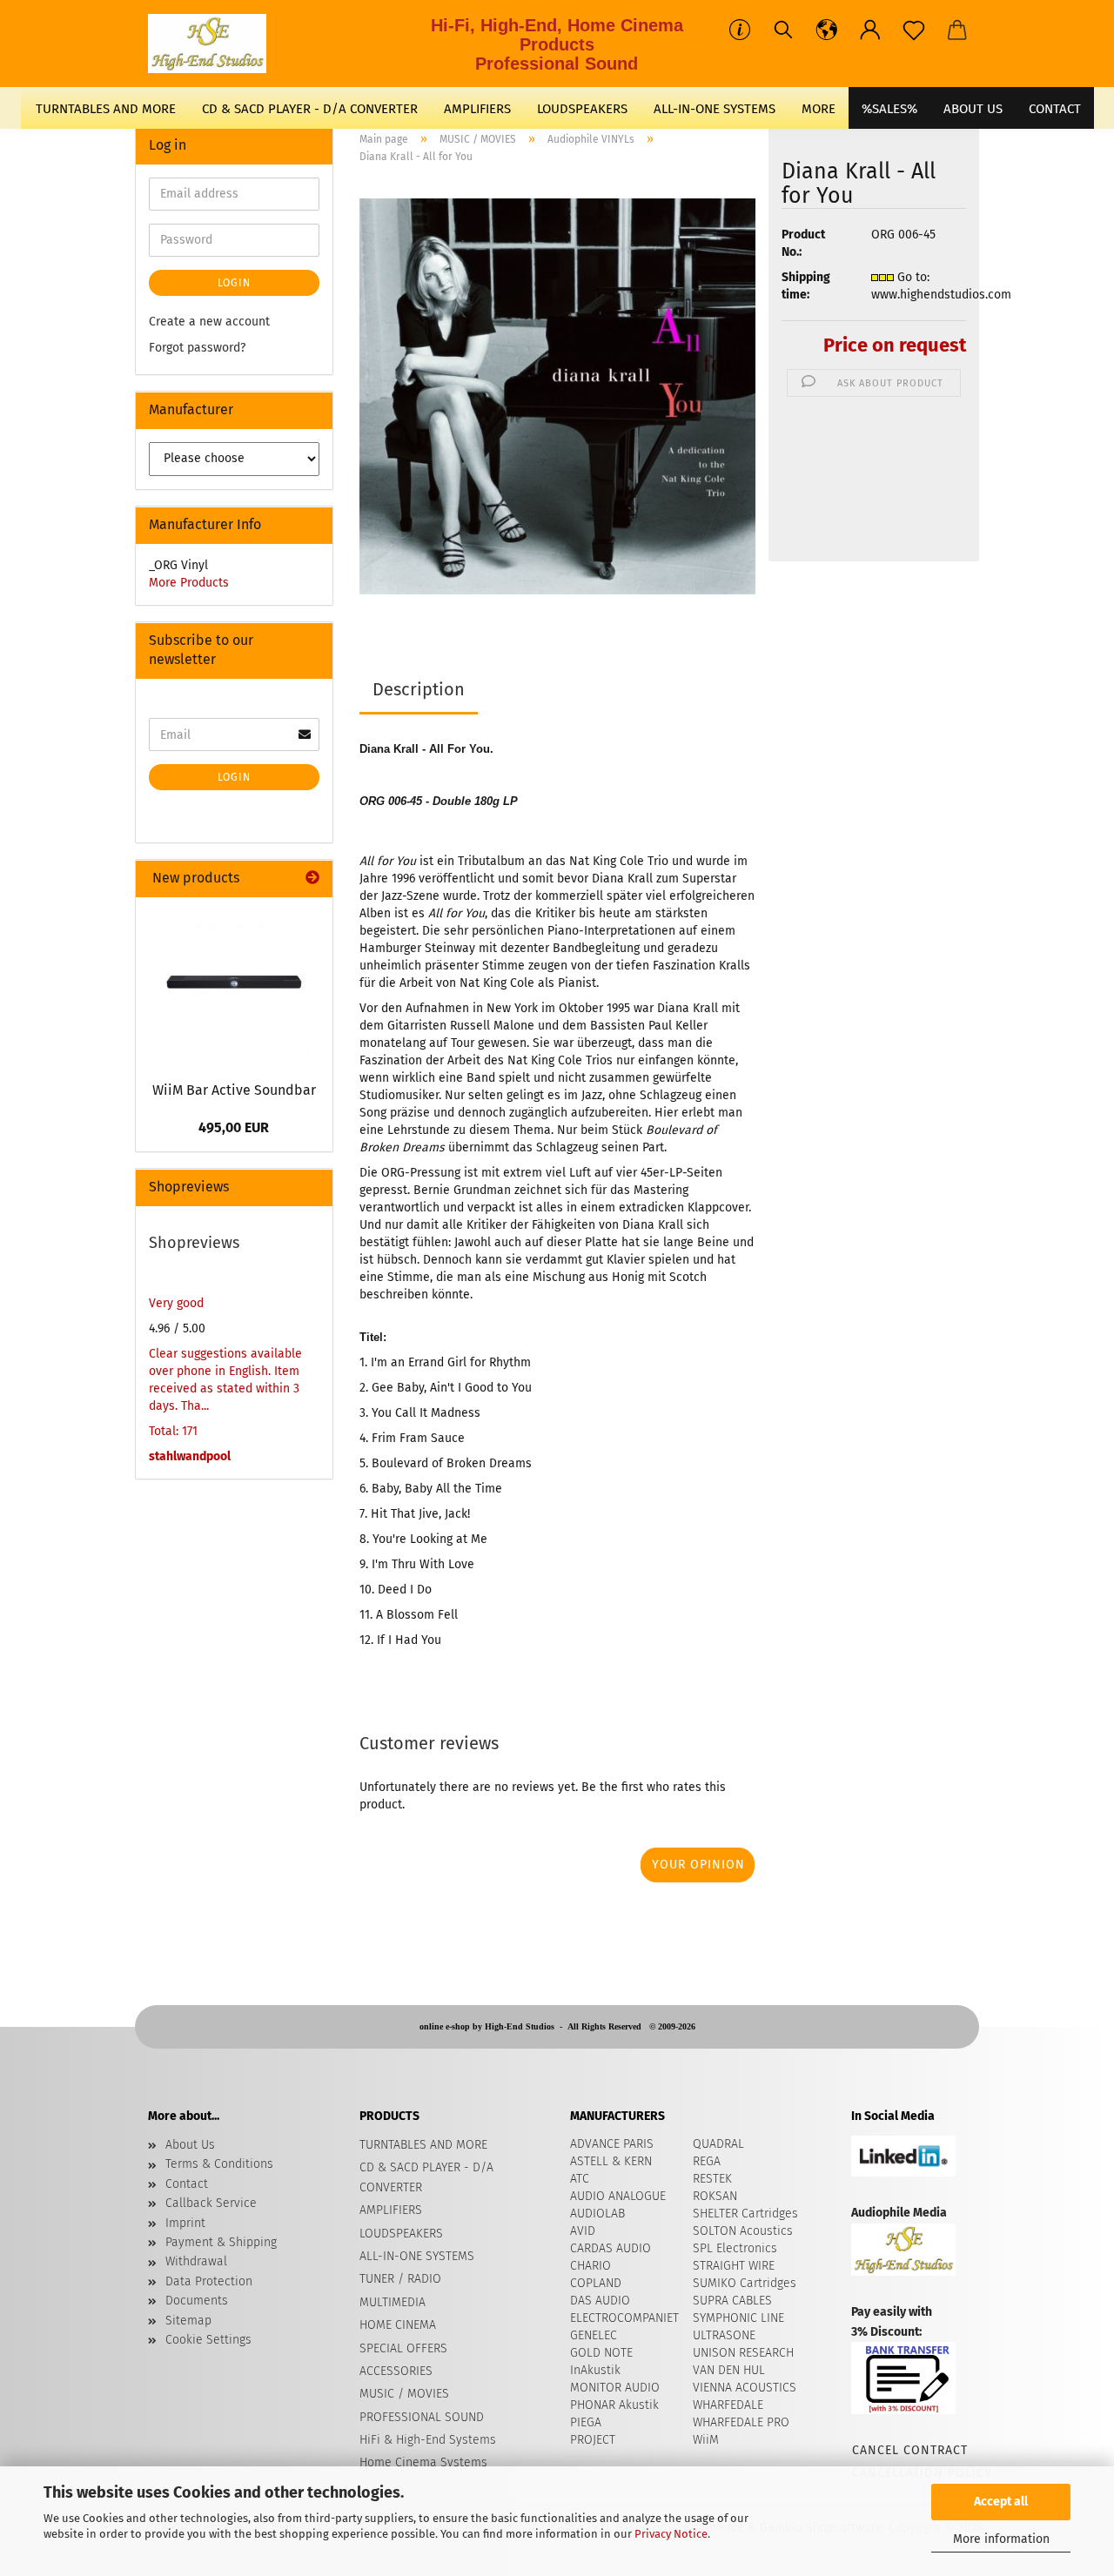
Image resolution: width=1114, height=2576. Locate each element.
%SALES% (889, 109)
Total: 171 (173, 1431)
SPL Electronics (735, 2248)
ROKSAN (715, 2196)
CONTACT (1055, 109)
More (819, 109)
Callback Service (211, 2203)
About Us (973, 109)
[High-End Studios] (214, 44)
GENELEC (594, 2335)
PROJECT (593, 2440)
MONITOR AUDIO (615, 2388)
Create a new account (209, 322)
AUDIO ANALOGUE (618, 2196)
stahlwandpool (190, 1456)
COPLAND (596, 2283)
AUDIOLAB (597, 2214)
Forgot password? (197, 348)
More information (1001, 2539)
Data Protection (209, 2281)
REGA (707, 2161)
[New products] (312, 879)
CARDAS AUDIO (611, 2248)
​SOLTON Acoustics (743, 2231)
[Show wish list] (914, 30)
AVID (583, 2231)
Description (419, 689)
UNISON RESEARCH (743, 2353)
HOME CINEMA (398, 2325)
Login (234, 283)
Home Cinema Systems (423, 2462)
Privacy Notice (671, 2534)
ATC (580, 2179)
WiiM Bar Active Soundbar (234, 1090)
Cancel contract (909, 2450)
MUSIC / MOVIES (404, 2394)
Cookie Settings (208, 2340)
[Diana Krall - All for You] (557, 396)
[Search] (783, 30)
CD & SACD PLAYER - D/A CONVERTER (310, 109)
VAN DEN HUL (729, 2370)
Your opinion (698, 1865)
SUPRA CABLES (732, 2301)
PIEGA (586, 2422)
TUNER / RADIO (400, 2279)
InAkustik (595, 2370)
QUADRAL (718, 2144)
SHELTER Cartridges (745, 2214)
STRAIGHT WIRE (734, 2266)
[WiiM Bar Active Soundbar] (234, 984)
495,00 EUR (234, 1127)
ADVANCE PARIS (612, 2144)
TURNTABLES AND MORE (106, 109)
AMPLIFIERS (477, 109)
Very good (176, 1303)
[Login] (870, 30)
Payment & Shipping (221, 2242)
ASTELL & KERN (611, 2161)
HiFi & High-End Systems (428, 2440)
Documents (197, 2301)
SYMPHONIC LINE (738, 2318)
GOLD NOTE (601, 2353)
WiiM (706, 2440)
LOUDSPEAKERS (582, 109)
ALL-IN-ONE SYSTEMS (715, 109)
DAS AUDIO (600, 2301)
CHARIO (591, 2266)
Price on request (895, 345)
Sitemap (188, 2321)
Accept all (1001, 2502)
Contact (187, 2184)
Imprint (185, 2223)
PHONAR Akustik (614, 2405)
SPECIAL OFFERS (403, 2348)
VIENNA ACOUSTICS (745, 2388)
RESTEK (712, 2179)
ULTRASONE (724, 2335)
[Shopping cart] (957, 30)
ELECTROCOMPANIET (624, 2318)
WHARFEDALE (728, 2405)
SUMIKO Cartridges (745, 2283)
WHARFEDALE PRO (741, 2422)
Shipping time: (806, 286)
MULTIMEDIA (393, 2302)
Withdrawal (196, 2261)
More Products (189, 583)
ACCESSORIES (396, 2371)
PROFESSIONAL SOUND (422, 2417)
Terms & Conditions (219, 2164)
